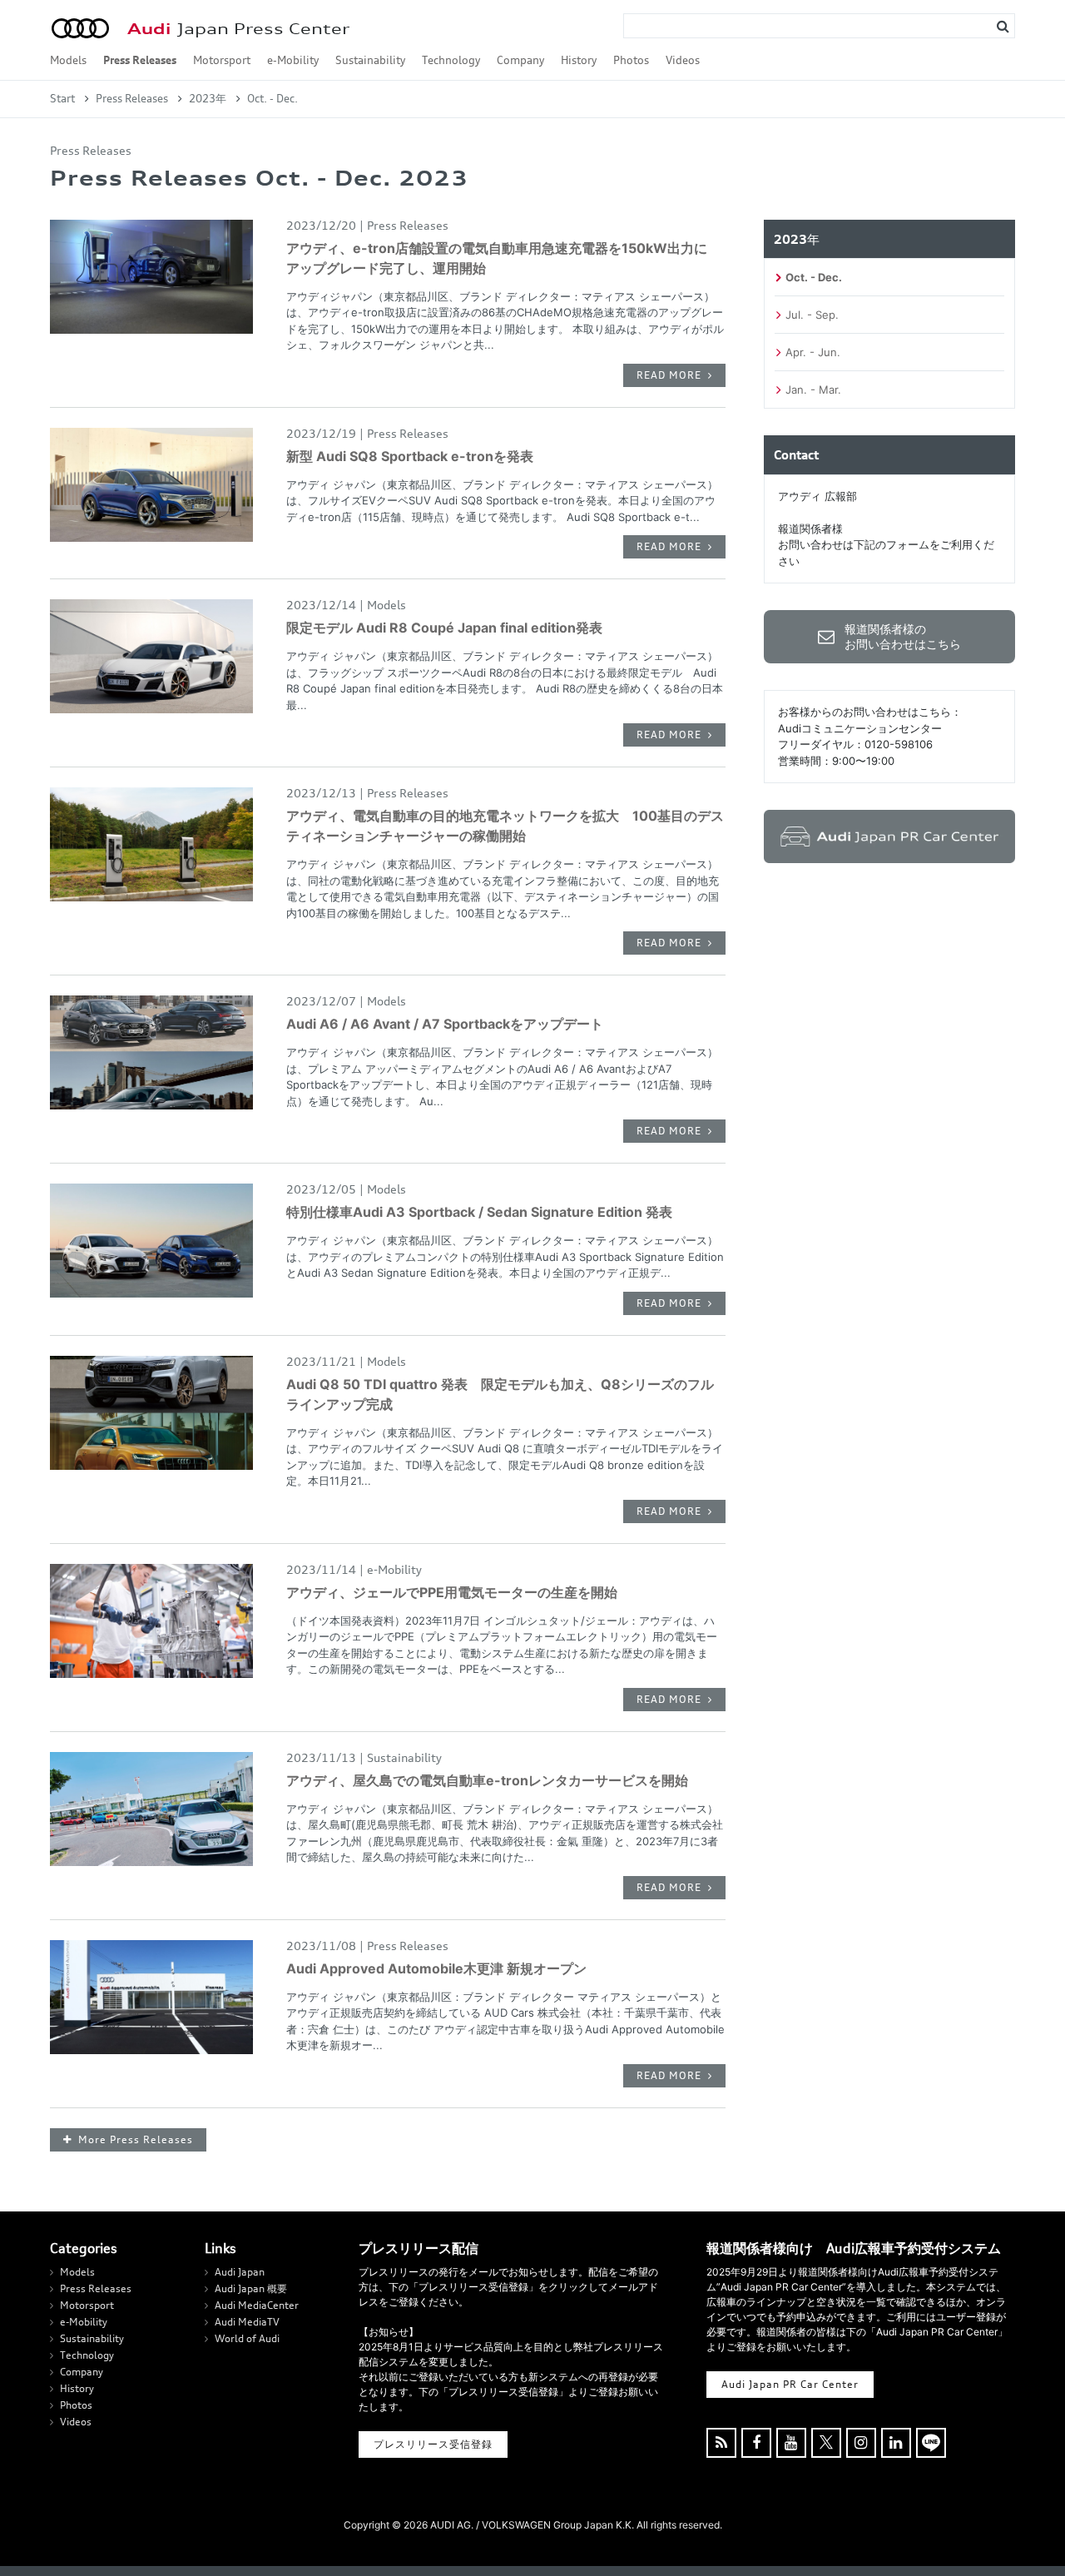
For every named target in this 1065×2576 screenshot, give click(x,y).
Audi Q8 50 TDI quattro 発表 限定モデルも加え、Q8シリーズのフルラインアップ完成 (500, 1394)
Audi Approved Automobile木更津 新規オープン (436, 1968)
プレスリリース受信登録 (433, 2444)
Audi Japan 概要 (251, 2288)
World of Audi (247, 2338)
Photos (631, 60)
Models (68, 60)
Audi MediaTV (247, 2322)
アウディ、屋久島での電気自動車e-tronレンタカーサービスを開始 (487, 1780)
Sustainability (370, 60)
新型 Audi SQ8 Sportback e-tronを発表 (410, 456)
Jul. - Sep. (812, 315)
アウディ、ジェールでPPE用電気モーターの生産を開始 (452, 1592)
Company (520, 60)
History (579, 60)
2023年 (208, 98)
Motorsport (222, 60)
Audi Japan (240, 2272)
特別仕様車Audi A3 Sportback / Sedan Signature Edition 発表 (479, 1212)
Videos (683, 60)
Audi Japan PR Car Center (790, 2384)
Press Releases (140, 60)
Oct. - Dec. (814, 277)
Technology (451, 60)
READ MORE (669, 375)
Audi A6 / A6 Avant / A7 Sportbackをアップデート (445, 1024)
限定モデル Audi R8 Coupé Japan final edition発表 (444, 628)
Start (62, 98)
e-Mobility (293, 60)
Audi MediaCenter (257, 2305)
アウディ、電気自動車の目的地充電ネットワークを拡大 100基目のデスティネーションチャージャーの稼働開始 (505, 826)
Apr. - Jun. (813, 352)
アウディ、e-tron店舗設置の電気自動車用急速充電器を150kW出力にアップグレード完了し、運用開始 (497, 258)
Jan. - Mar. (813, 390)
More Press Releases (136, 2139)
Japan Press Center (238, 28)
